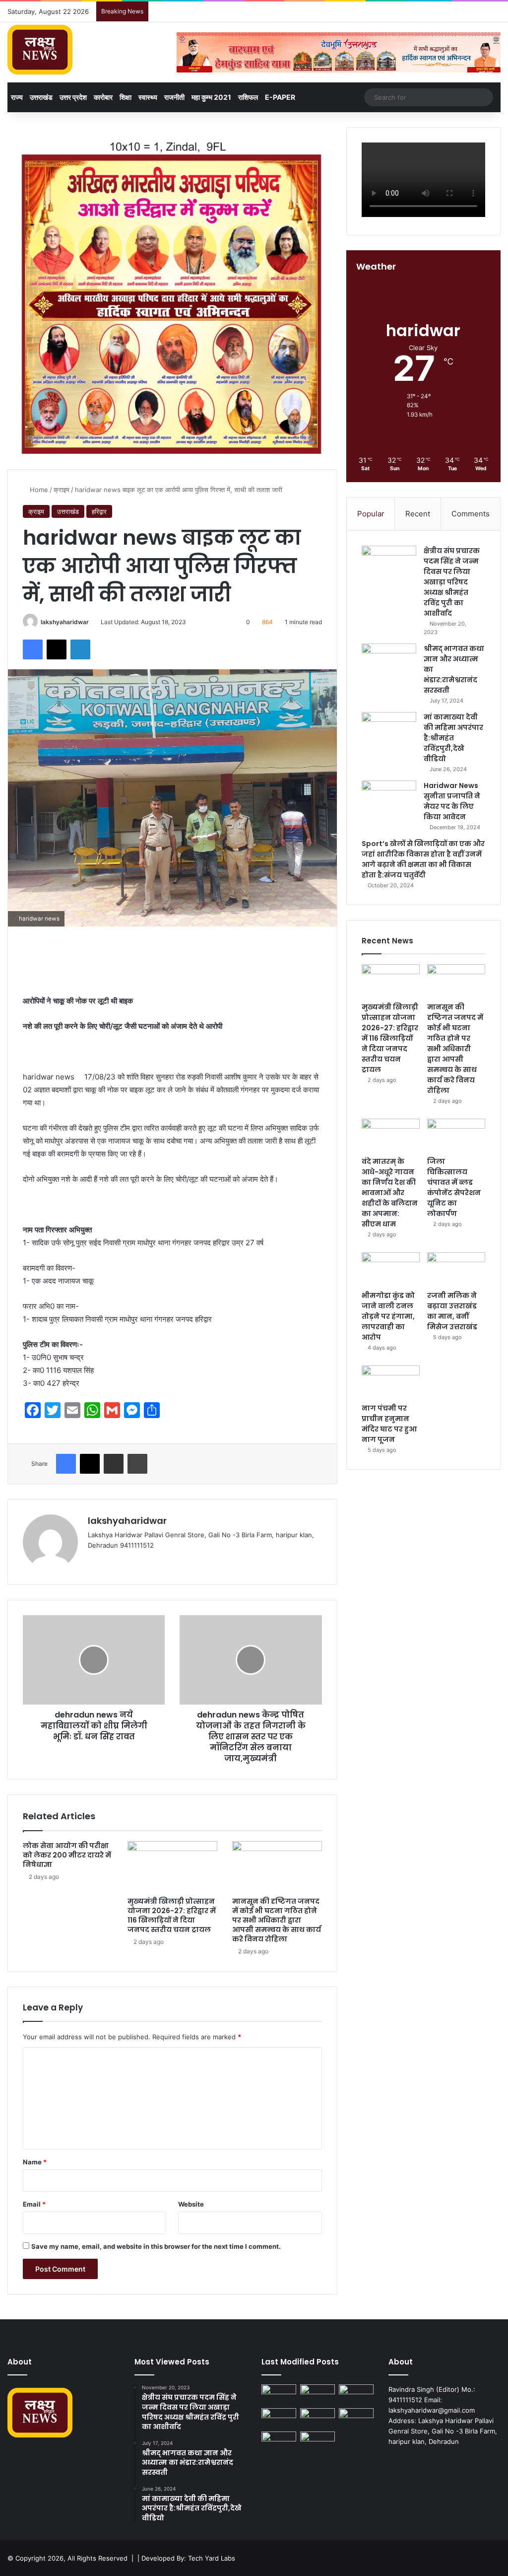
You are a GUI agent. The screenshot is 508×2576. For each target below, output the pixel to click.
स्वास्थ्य (148, 97)
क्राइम (62, 490)
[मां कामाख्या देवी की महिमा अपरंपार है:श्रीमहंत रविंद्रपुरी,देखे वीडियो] (389, 731)
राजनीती (174, 97)
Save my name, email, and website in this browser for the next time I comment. (156, 2246)
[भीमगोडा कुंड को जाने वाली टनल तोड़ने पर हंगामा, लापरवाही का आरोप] (391, 1269)
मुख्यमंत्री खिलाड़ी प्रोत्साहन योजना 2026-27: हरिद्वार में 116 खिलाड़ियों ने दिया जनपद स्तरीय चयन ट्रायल (172, 1915)
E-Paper (280, 97)
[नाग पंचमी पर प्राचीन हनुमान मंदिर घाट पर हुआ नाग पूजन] (391, 1382)
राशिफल (248, 97)
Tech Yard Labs (212, 2558)
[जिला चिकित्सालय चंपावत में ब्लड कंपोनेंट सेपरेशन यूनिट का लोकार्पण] (456, 1135)
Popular (371, 514)
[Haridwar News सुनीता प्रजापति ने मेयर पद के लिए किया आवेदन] (389, 799)
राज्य (17, 97)
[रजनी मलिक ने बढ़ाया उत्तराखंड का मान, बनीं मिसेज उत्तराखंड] (456, 1269)
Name (35, 2162)
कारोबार (103, 97)
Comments (471, 514)
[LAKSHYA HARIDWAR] (40, 50)
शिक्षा (126, 97)
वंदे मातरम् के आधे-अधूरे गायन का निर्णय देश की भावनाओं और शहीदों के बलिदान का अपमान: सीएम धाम (390, 1193)
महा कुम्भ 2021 (211, 97)
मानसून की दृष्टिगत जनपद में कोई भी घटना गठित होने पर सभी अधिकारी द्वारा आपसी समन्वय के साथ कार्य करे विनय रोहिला (277, 1920)
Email (34, 2204)
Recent (418, 514)
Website (191, 2204)
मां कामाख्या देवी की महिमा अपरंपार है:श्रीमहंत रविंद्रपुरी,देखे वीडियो (453, 738)
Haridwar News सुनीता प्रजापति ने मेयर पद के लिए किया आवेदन (452, 801)
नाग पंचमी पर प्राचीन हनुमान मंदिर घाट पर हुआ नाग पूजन (389, 1424)
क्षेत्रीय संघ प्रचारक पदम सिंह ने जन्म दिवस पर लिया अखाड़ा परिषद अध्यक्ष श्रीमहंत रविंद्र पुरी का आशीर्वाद (452, 582)
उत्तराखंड (41, 97)
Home (38, 490)
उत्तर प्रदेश (73, 97)
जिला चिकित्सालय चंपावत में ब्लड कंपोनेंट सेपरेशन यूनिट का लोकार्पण (454, 1187)
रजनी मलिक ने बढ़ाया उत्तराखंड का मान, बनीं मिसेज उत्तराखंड (452, 1311)
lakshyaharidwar (65, 622)
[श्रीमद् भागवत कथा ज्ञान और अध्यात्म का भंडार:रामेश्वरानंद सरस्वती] (389, 662)
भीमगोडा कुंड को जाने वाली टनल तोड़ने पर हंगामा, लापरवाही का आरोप (388, 1316)
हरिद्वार (99, 511)
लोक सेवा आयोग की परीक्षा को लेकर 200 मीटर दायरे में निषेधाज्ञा (67, 1855)
